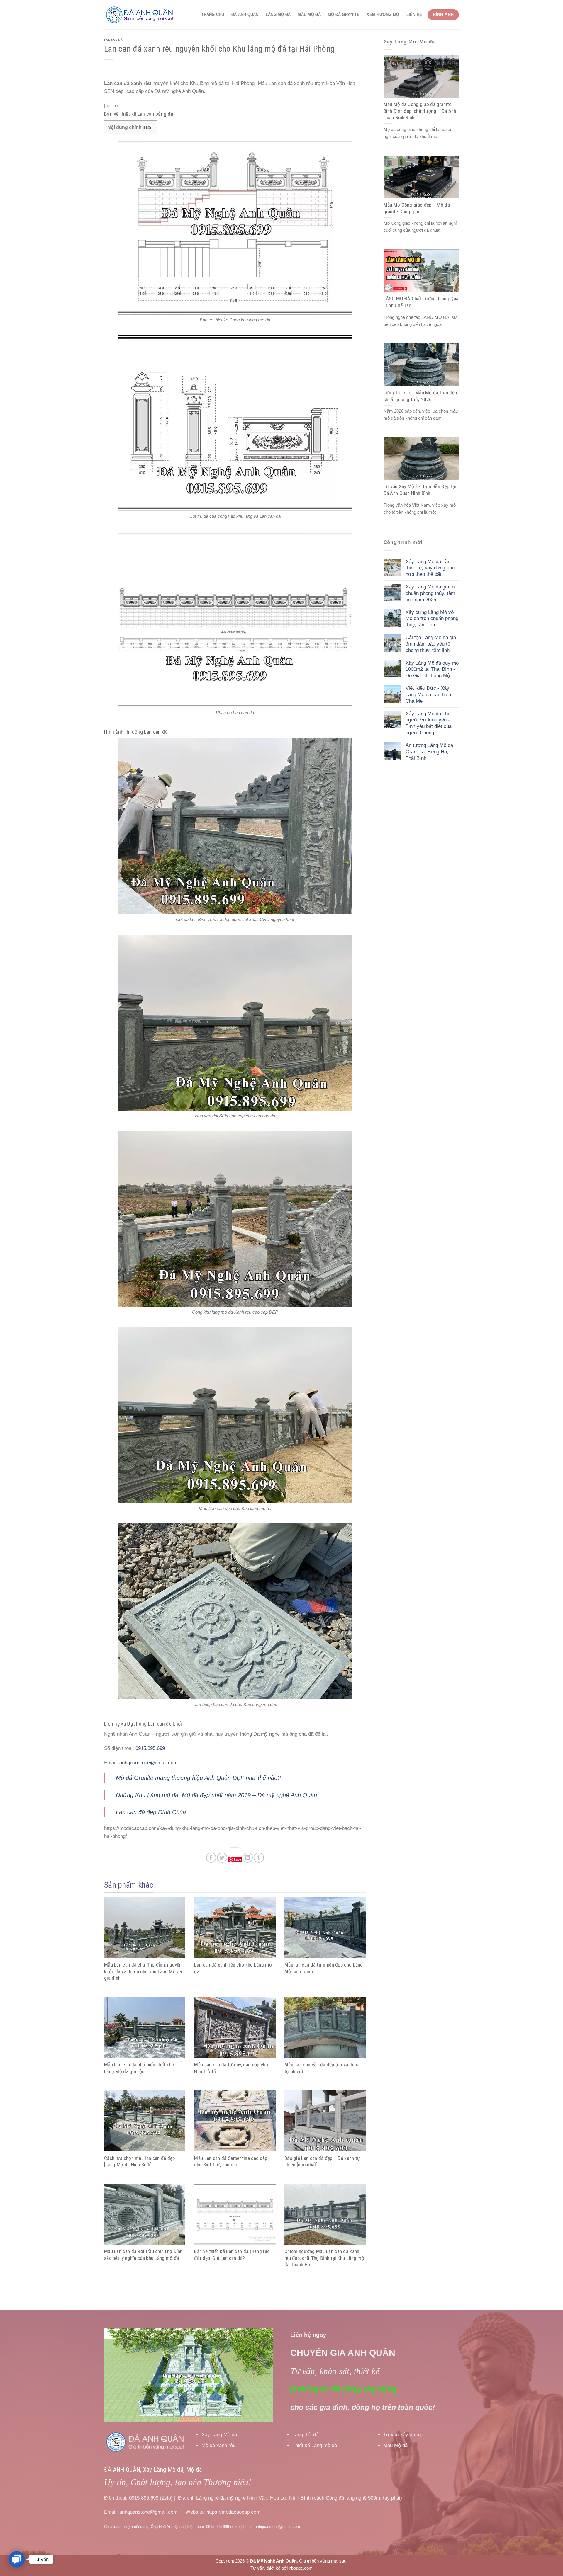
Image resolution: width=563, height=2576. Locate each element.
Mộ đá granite (344, 15)
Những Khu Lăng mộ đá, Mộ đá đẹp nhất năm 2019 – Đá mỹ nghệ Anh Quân (216, 1795)
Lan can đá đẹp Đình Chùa (151, 1812)
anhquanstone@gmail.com (148, 1763)
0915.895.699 (150, 1748)
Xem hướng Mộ (383, 15)
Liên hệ (414, 15)
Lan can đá (113, 40)
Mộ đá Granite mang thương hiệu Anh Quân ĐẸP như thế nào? (198, 1778)
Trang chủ (213, 15)
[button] (17, 2559)
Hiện (148, 127)
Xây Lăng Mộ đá (219, 2435)
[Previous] (115, 2375)
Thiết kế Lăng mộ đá (315, 2445)
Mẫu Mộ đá (309, 15)
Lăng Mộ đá (278, 15)
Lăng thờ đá (305, 2435)
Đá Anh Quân (245, 15)
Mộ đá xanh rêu (218, 2445)
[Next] (262, 2375)
